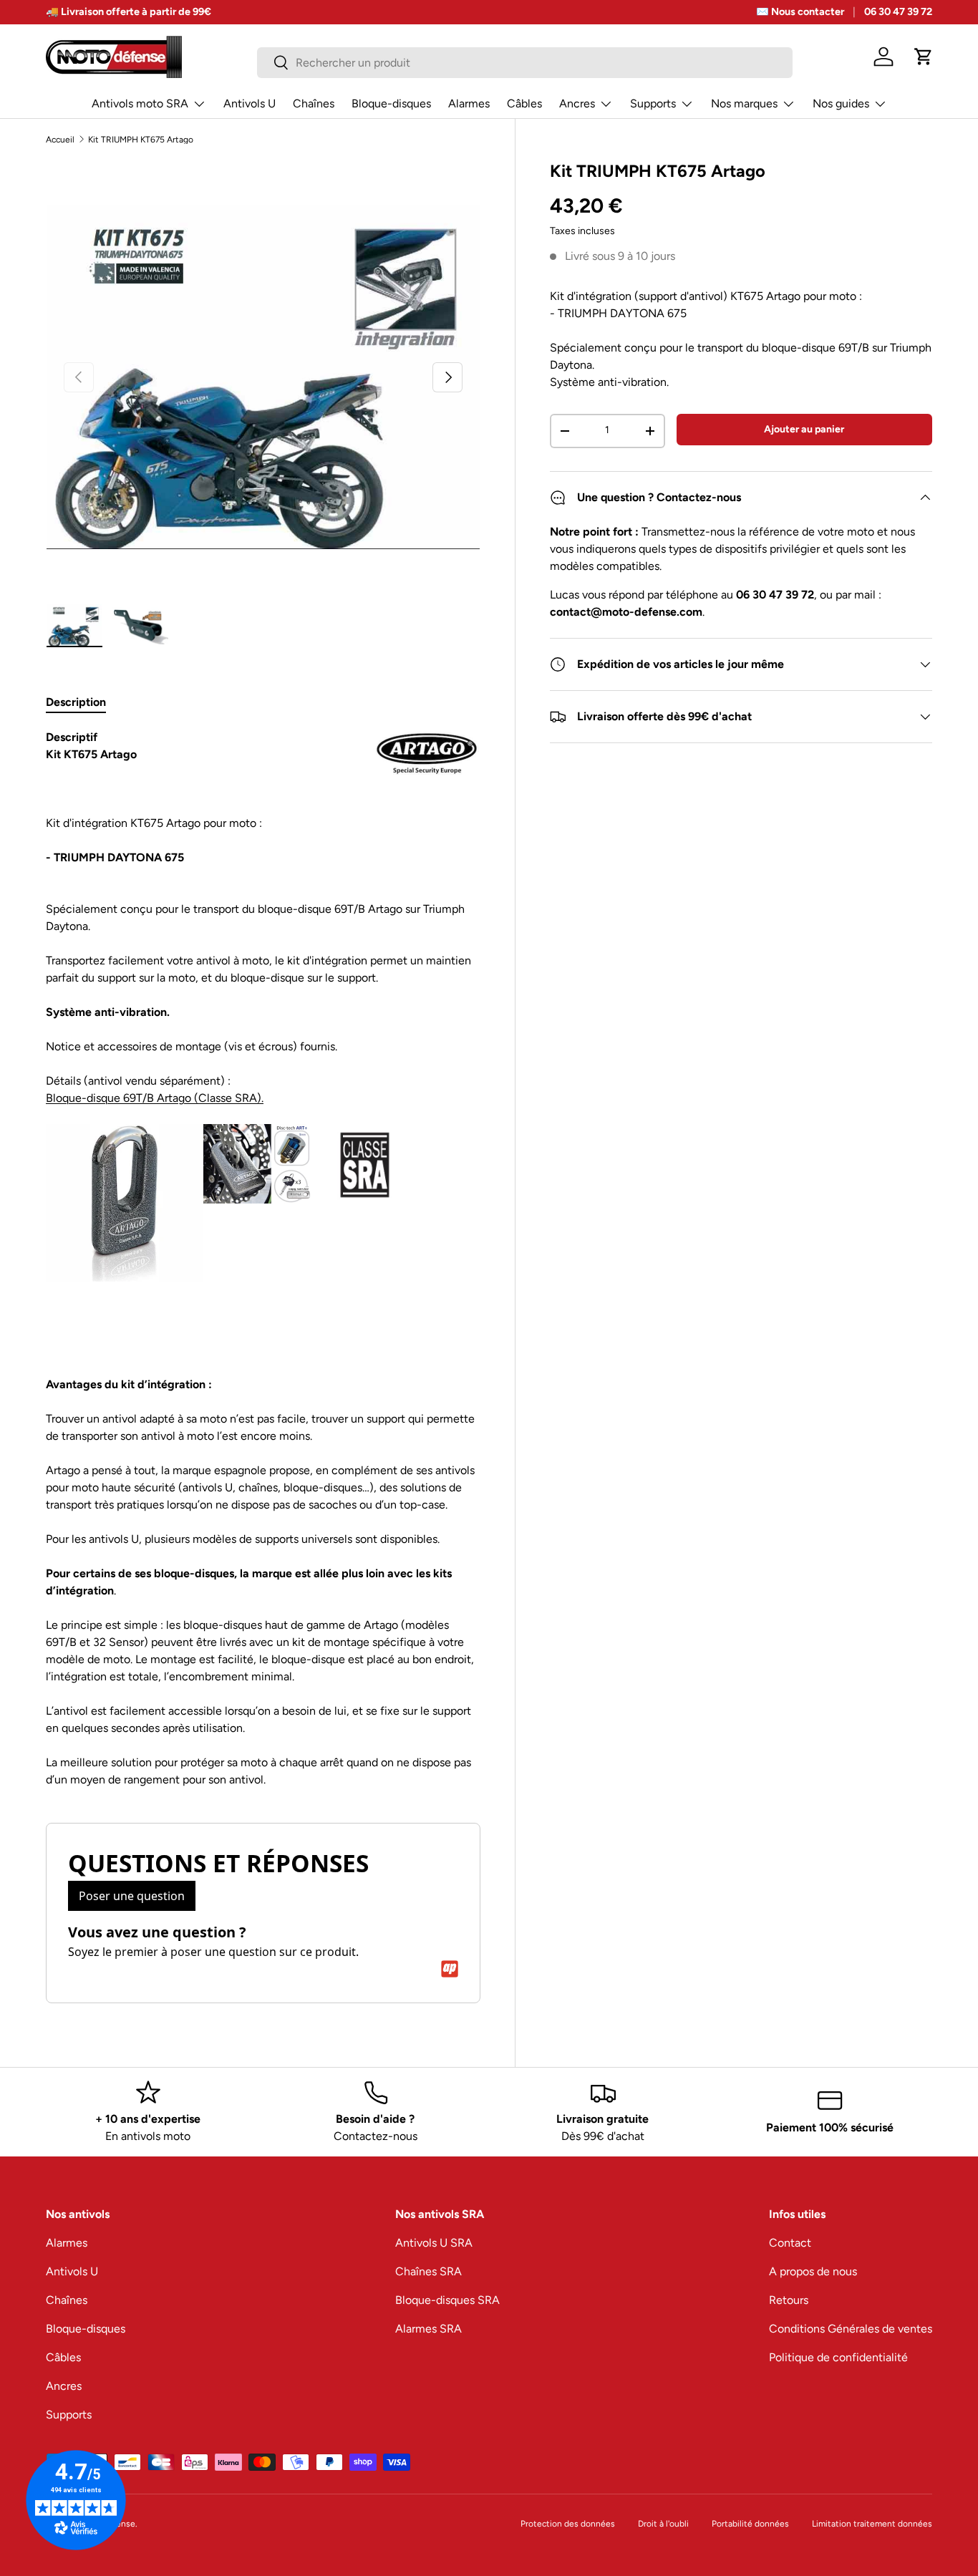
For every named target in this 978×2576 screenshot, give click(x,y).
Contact (790, 2243)
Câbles (524, 103)
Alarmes (469, 103)
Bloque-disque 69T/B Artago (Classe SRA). (155, 1098)
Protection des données (568, 2524)
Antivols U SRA (434, 2243)
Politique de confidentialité (838, 2357)
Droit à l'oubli (663, 2524)
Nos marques (744, 103)
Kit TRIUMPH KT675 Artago (141, 140)
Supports (653, 103)
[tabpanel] (263, 1259)
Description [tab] (76, 702)
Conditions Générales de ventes (851, 2329)
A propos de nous (813, 2271)
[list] (263, 378)
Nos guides (841, 103)
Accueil (60, 140)
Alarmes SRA (429, 2329)
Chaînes (314, 103)
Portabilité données (750, 2524)
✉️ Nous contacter (800, 11)
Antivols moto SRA (140, 103)
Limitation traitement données (872, 2524)
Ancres (577, 103)
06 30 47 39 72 (898, 11)
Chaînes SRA (429, 2271)
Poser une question (132, 1896)
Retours (789, 2300)
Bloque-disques (391, 103)
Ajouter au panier (804, 429)
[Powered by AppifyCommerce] (450, 1969)
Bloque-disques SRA (447, 2300)
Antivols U (250, 103)
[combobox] (524, 63)
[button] (924, 57)
